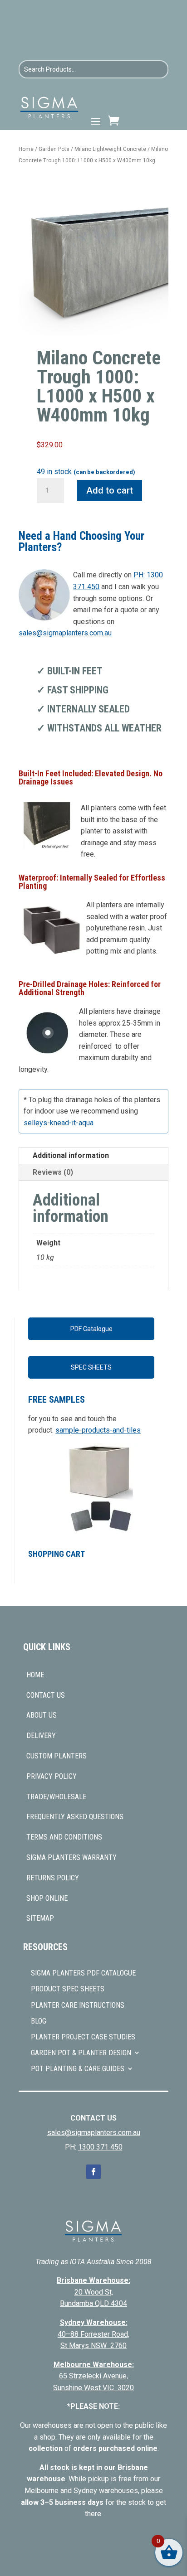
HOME (35, 1675)
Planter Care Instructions (78, 2005)
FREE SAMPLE (54, 1399)
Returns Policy (53, 1878)
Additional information (71, 1155)
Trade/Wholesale (56, 1797)
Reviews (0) (53, 1172)
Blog (39, 2021)
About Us (42, 1715)
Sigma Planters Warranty (71, 1857)
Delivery (41, 1736)
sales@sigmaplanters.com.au (65, 633)
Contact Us (46, 1695)
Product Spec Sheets (68, 1989)
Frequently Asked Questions (75, 1817)
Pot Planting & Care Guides (78, 2069)
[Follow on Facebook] (93, 2172)
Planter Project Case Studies (83, 2037)
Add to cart (110, 490)
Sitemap (40, 1918)
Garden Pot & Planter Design (81, 2053)
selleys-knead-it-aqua (59, 1123)
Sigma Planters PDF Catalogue (83, 1973)
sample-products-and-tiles (98, 1430)
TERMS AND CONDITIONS (64, 1837)
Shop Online (47, 1898)
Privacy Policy (52, 1776)
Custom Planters (57, 1756)
